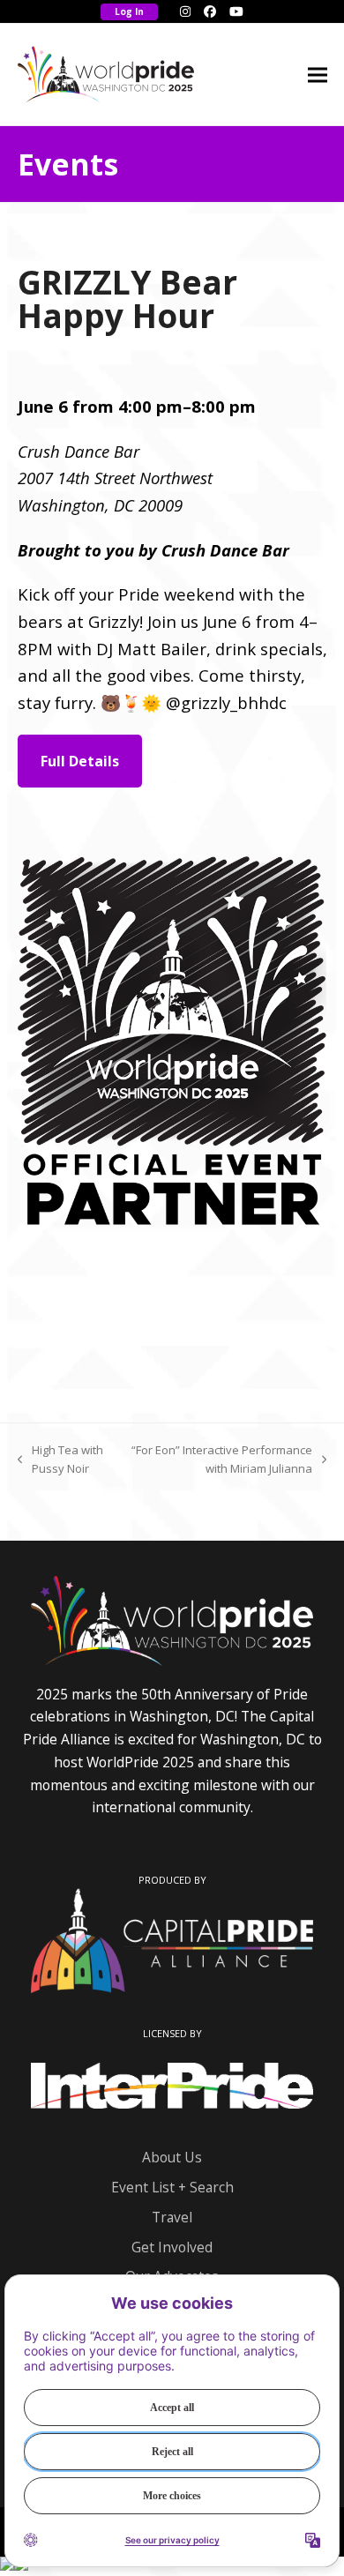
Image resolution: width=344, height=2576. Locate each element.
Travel (172, 2217)
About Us (172, 2157)
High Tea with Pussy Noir (60, 1460)
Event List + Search (172, 2187)
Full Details (80, 761)
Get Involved (172, 2247)
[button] (318, 75)
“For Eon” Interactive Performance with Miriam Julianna (221, 1460)
